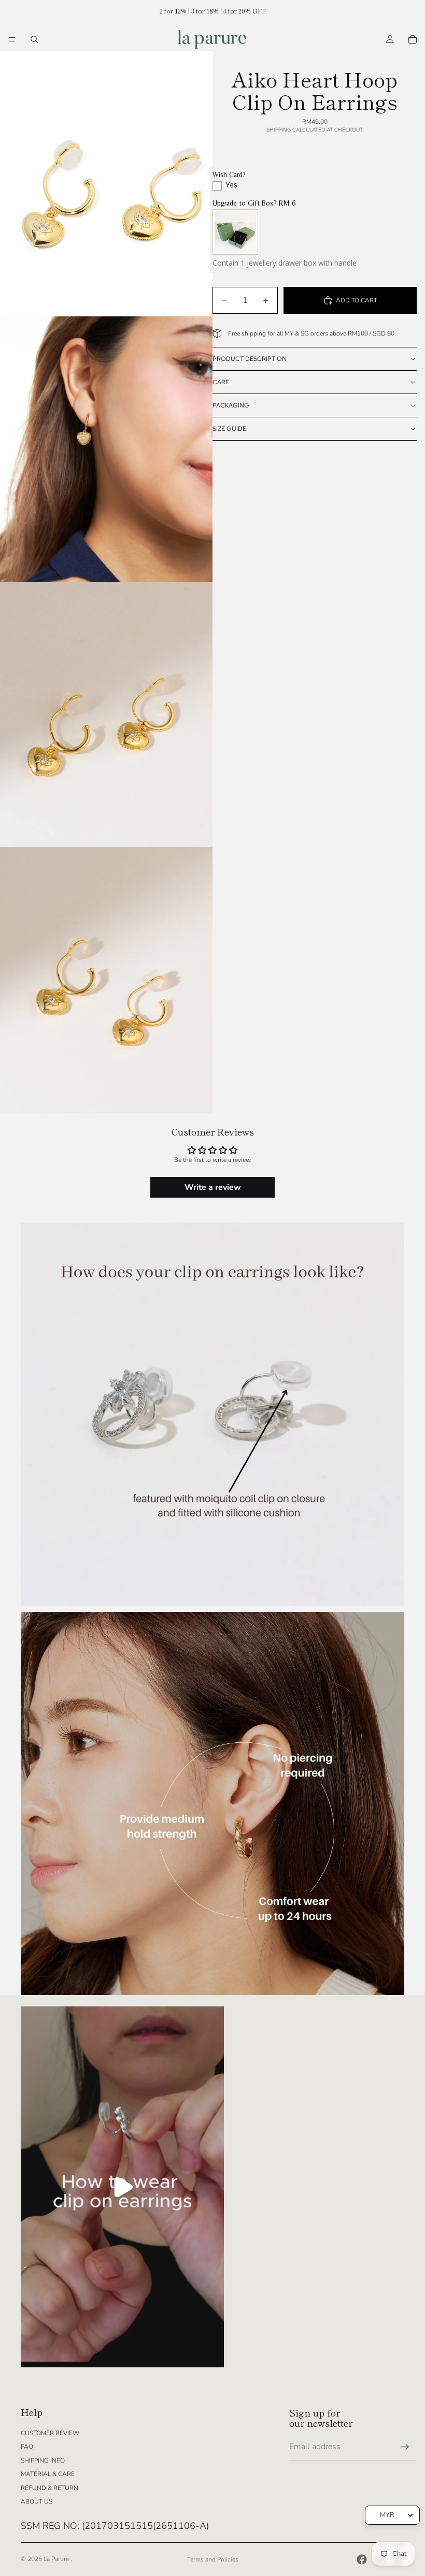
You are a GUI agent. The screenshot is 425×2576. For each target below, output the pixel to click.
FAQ (27, 2447)
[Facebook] (362, 2559)
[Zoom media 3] (106, 715)
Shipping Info (43, 2461)
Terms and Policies (213, 2559)
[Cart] (413, 39)
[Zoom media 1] (106, 184)
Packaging (231, 405)
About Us (37, 2501)
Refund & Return (49, 2488)
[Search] (34, 39)
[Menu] (12, 39)
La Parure (57, 2559)
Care (221, 382)
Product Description (250, 359)
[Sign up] (405, 2447)
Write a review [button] (213, 1187)
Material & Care (48, 2474)
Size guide (229, 429)
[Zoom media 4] (106, 980)
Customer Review (50, 2433)
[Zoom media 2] (106, 449)
